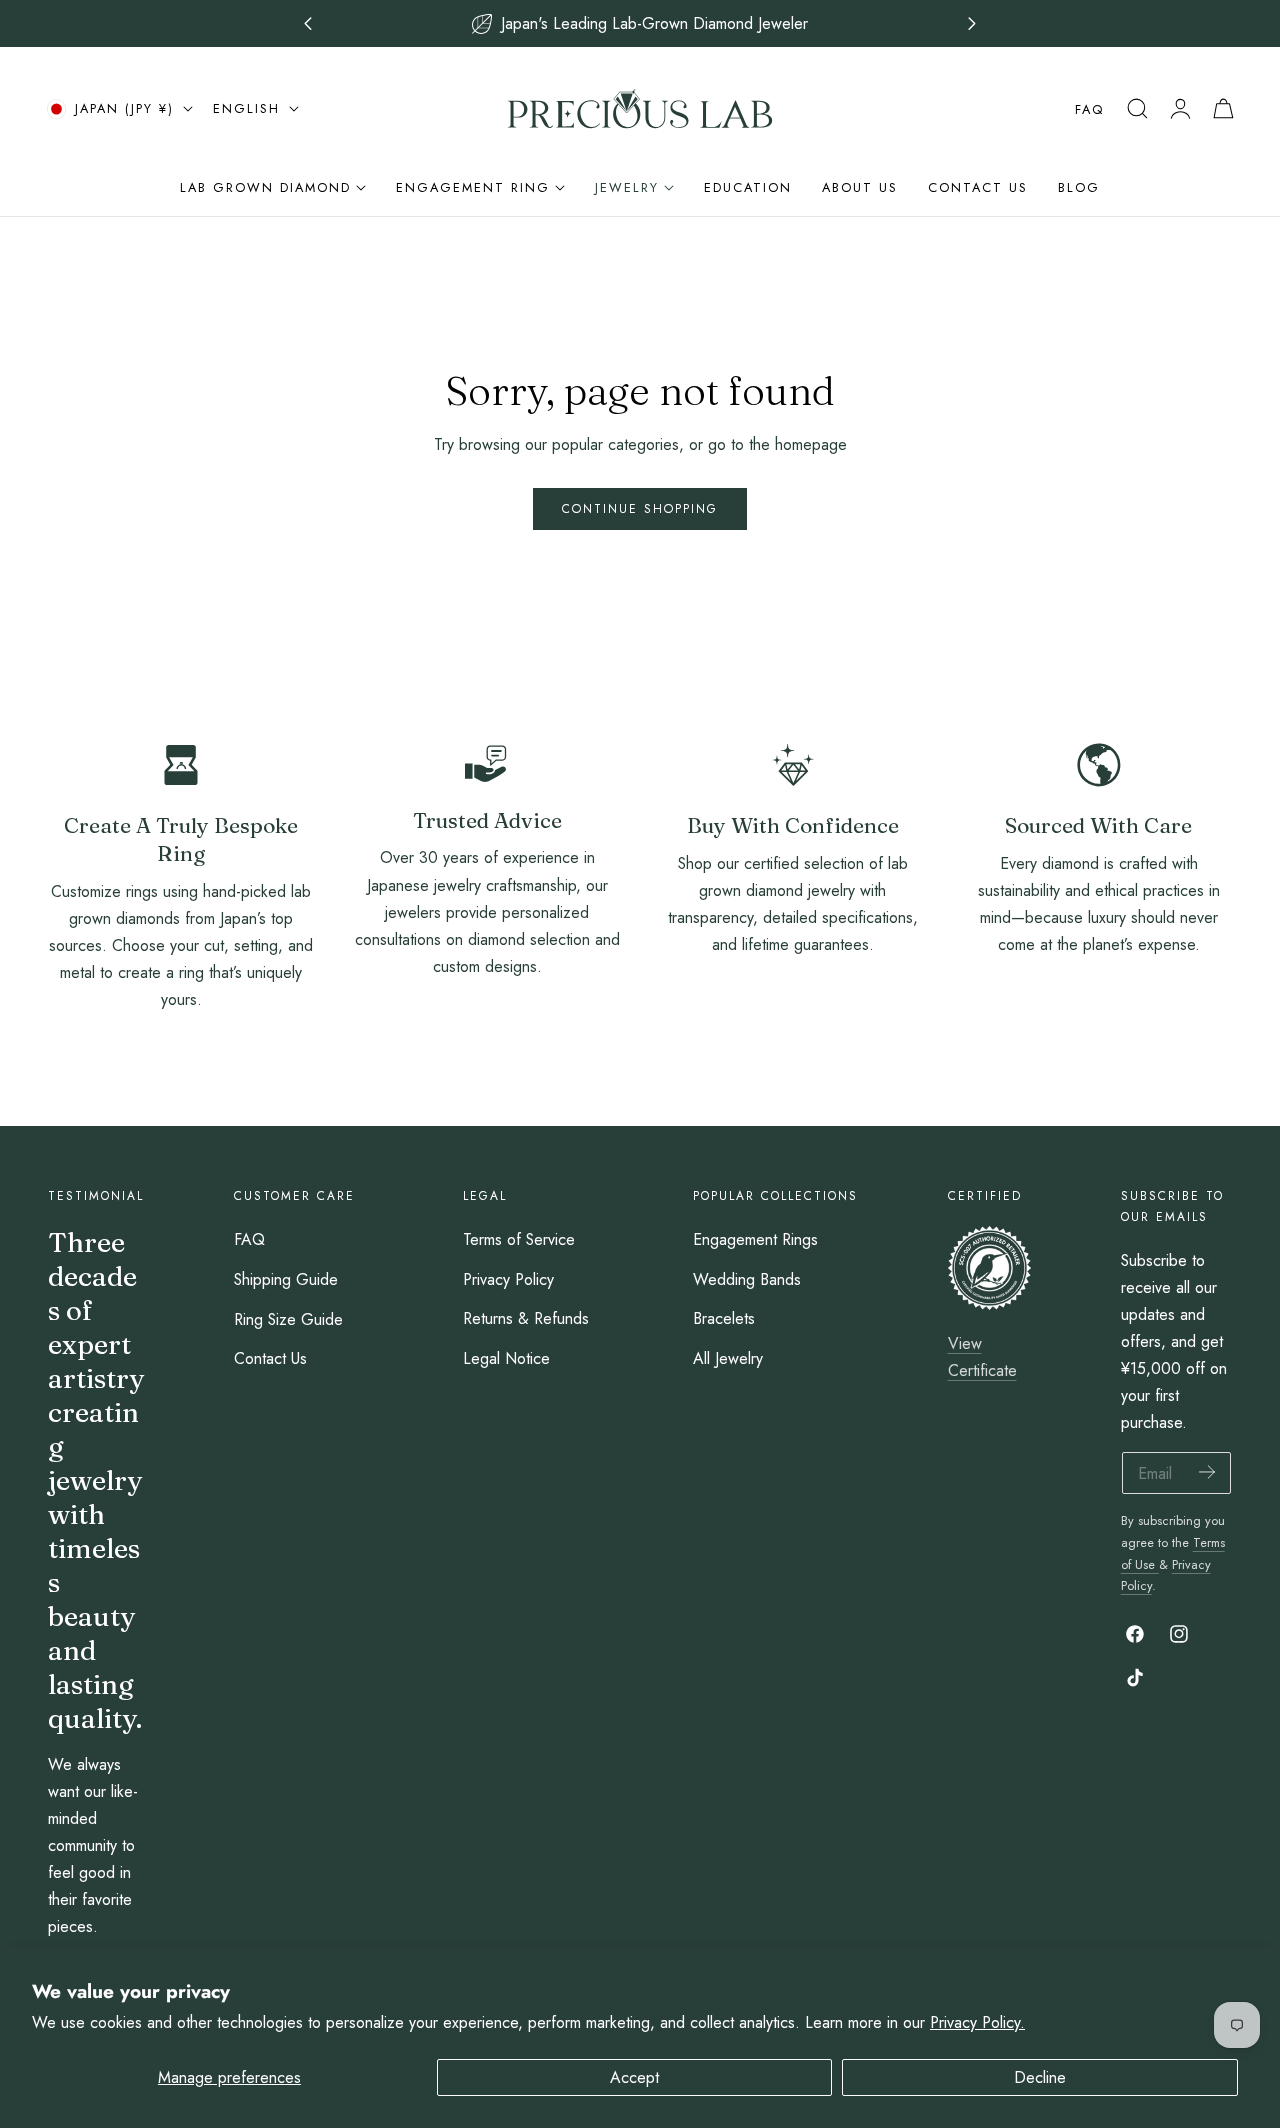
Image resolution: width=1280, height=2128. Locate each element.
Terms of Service (519, 1239)
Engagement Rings (755, 1239)
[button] (1137, 109)
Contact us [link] (487, 1015)
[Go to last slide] (308, 23)
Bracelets (724, 1319)
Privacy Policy (508, 1279)
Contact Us (270, 1358)
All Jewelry (728, 1358)
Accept (634, 2077)
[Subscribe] (1207, 1471)
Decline (1040, 2077)
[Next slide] (972, 23)
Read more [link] (181, 1048)
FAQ (1089, 109)
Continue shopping (640, 509)
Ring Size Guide (288, 1319)
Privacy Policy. (977, 2022)
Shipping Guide (286, 1279)
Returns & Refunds (526, 1319)
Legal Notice (506, 1358)
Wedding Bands (747, 1279)
